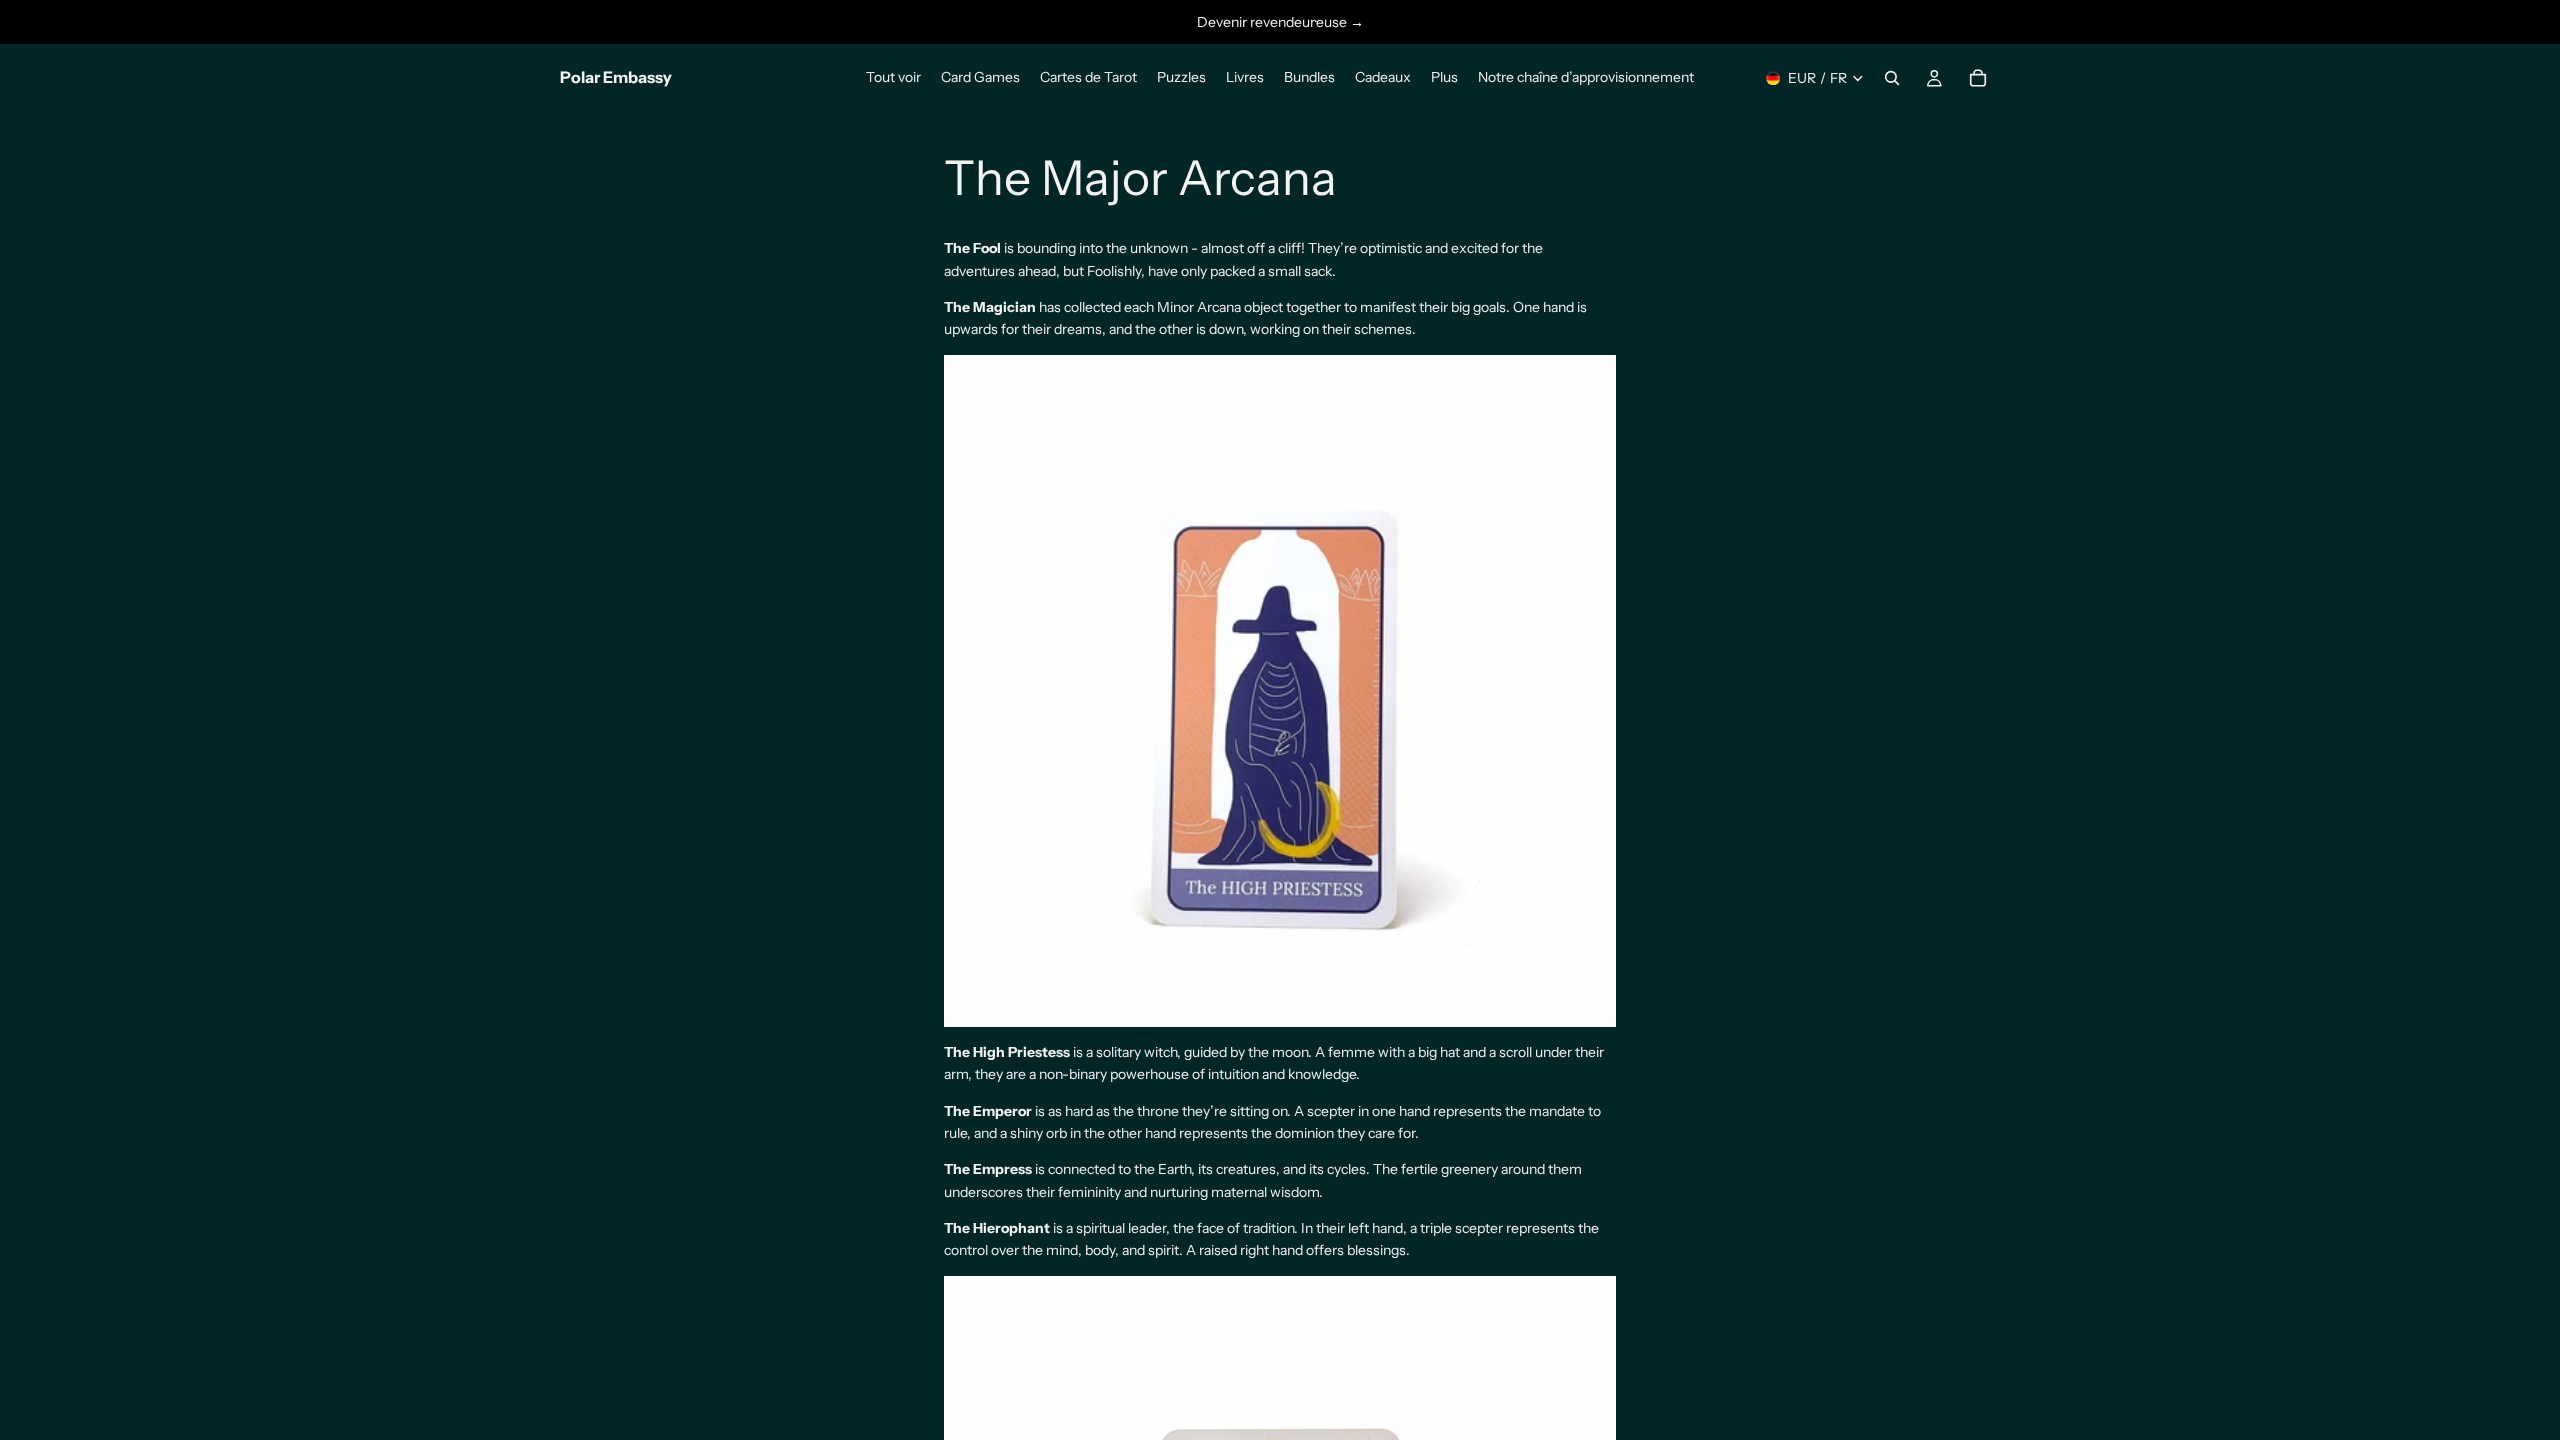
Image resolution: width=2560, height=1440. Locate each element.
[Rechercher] (1892, 78)
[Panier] (1978, 78)
